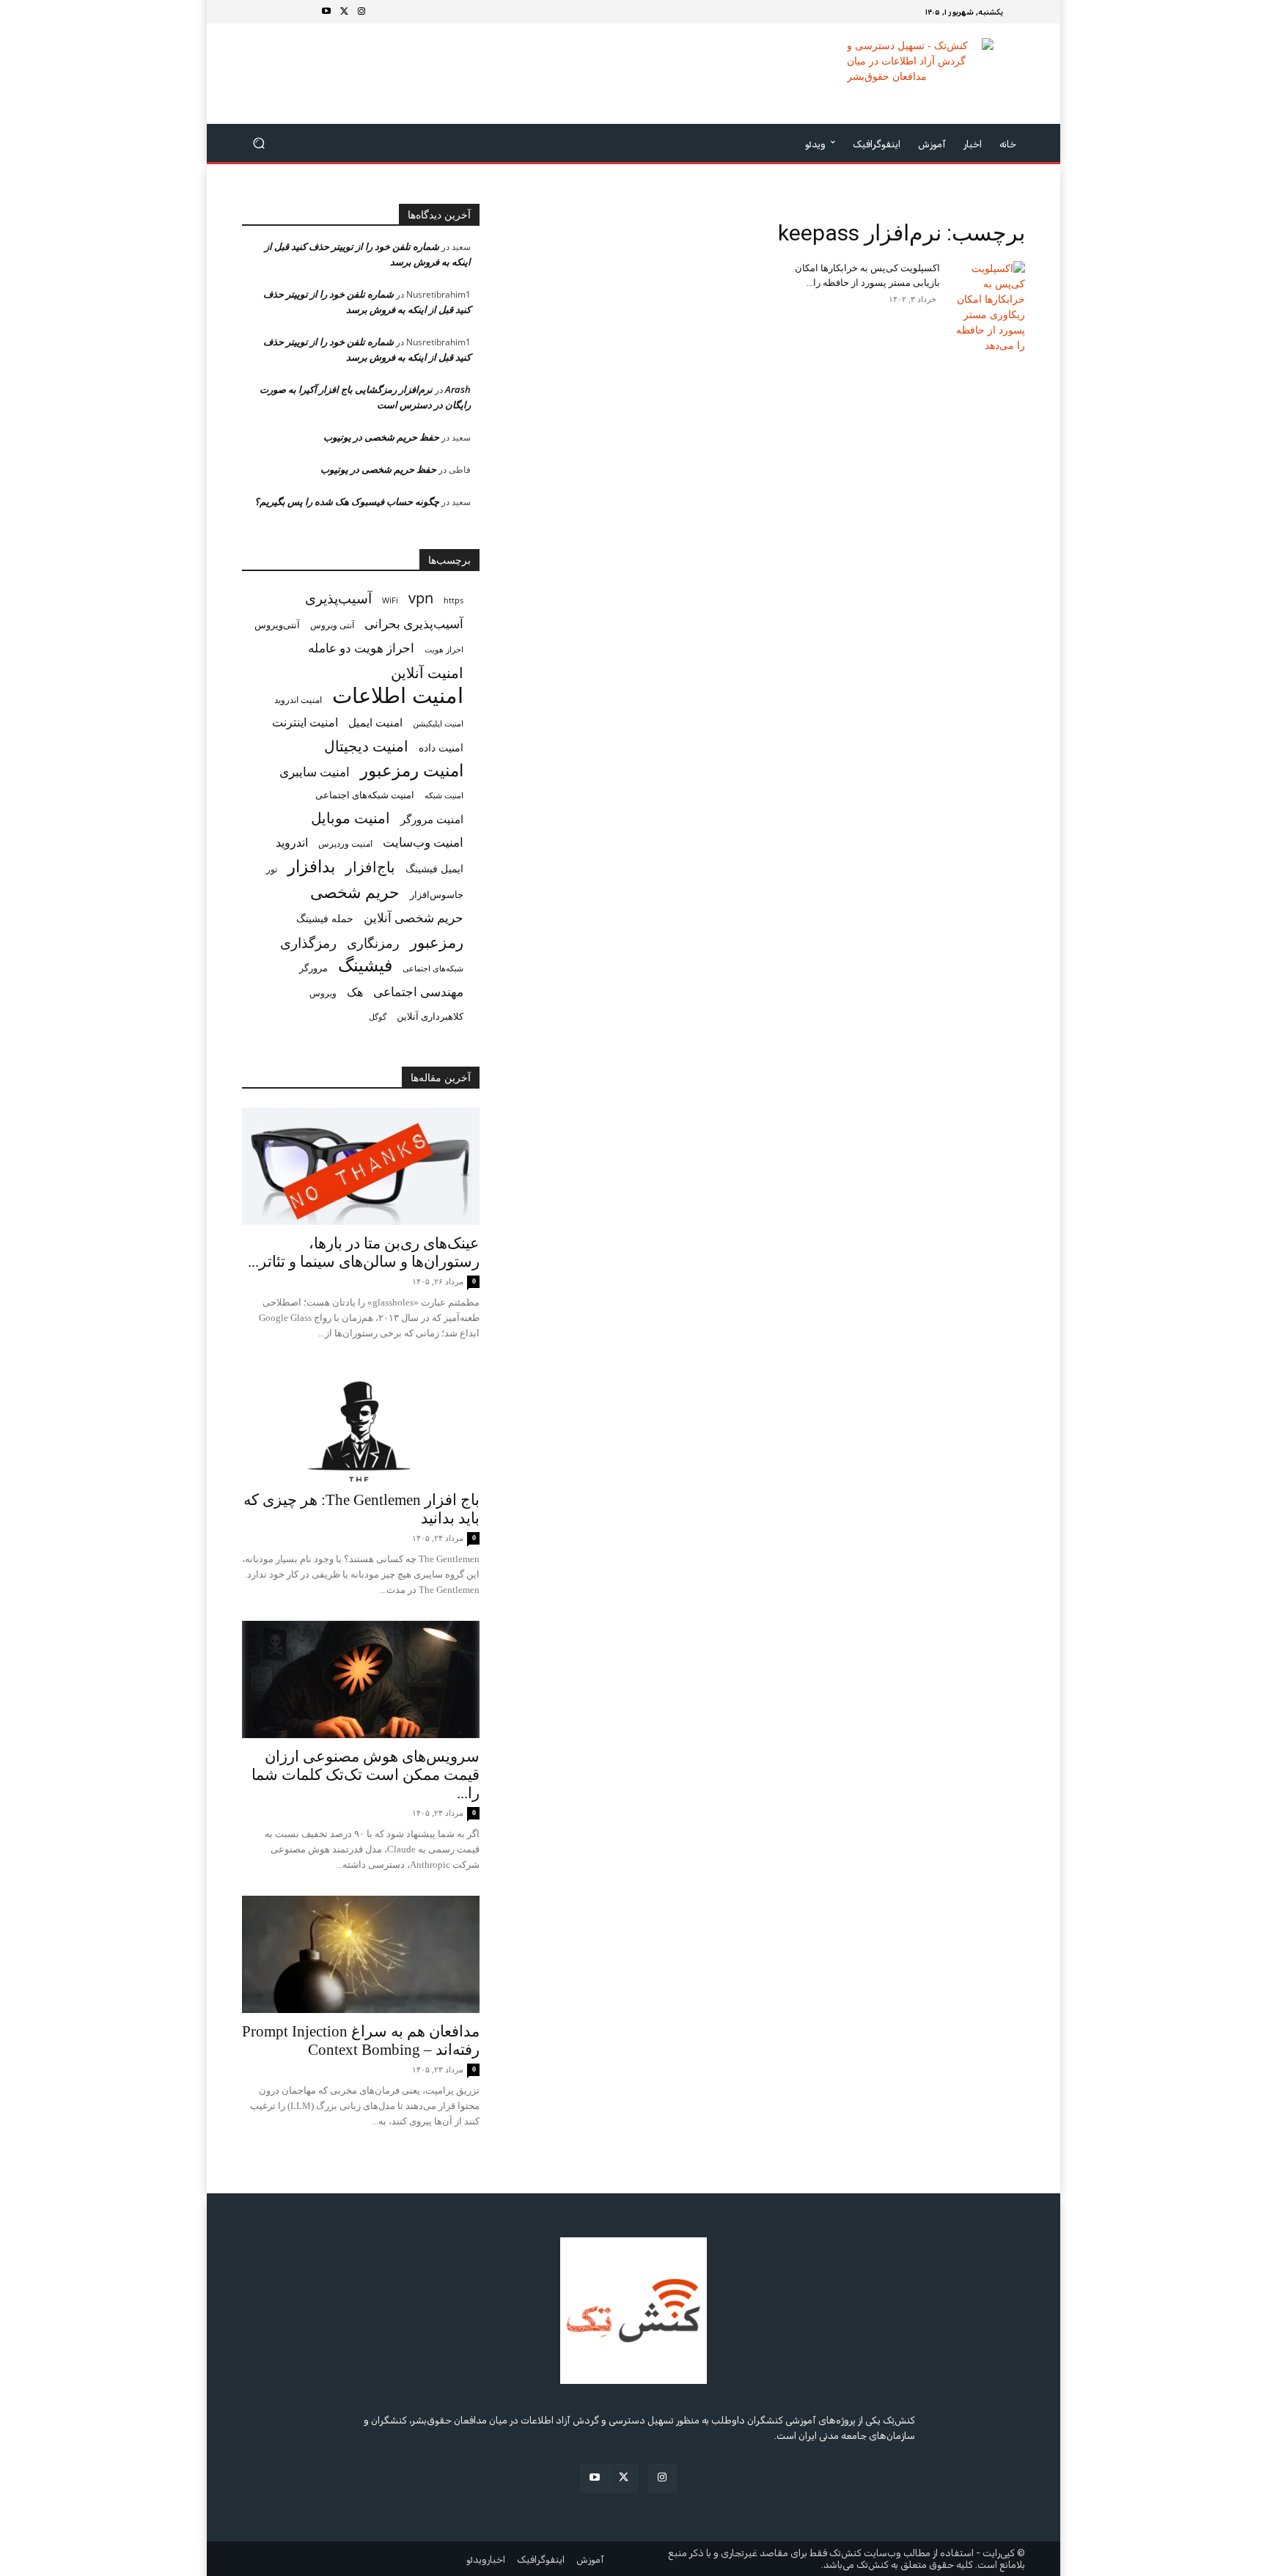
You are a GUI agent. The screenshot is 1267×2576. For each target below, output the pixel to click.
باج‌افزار (370, 867)
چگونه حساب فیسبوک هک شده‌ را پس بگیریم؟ (347, 501)
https (453, 600)
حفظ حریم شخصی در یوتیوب (381, 437)
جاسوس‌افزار (437, 894)
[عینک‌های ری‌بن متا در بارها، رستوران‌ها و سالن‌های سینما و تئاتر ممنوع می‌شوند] (361, 1166)
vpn (421, 598)
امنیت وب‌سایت (423, 842)
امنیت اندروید (298, 700)
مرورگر (313, 968)
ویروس (323, 993)
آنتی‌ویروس (277, 625)
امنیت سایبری (315, 772)
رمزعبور (437, 942)
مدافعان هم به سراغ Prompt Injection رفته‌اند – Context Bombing (361, 2040)
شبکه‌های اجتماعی (433, 968)
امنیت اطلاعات (398, 695)
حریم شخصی (355, 892)
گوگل (378, 1016)
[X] (344, 12)
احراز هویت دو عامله (361, 648)
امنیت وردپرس (345, 843)
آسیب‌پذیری (338, 598)
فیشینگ (365, 965)
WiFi (390, 600)
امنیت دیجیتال (366, 746)
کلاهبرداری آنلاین (430, 1016)
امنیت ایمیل (375, 722)
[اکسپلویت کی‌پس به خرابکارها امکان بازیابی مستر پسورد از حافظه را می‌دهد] (988, 307)
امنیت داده (441, 747)
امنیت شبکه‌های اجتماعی (365, 795)
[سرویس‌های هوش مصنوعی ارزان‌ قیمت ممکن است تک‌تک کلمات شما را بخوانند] (361, 1679)
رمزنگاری (373, 942)
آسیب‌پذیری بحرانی (414, 623)
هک (355, 992)
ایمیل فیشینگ (434, 868)
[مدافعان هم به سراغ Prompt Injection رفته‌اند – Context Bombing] (361, 1954)
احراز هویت (444, 649)
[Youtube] (326, 12)
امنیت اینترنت (305, 722)
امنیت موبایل (350, 818)
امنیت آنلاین (427, 673)
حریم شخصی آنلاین (414, 917)
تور (272, 869)
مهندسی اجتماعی (418, 991)
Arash (458, 389)
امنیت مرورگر (432, 819)
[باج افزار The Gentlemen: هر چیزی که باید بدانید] (361, 1423)
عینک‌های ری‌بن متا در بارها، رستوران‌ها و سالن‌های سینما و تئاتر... (364, 1252)
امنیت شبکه (444, 795)
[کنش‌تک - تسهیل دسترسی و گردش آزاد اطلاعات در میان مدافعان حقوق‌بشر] (920, 74)
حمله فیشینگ (325, 919)
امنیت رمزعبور (412, 770)
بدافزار (311, 866)
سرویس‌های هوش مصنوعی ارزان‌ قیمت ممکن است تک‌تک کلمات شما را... (366, 1775)
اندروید (292, 843)
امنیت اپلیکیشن (438, 723)
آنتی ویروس (332, 625)
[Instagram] (361, 12)
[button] (259, 143)
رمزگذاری (308, 942)
